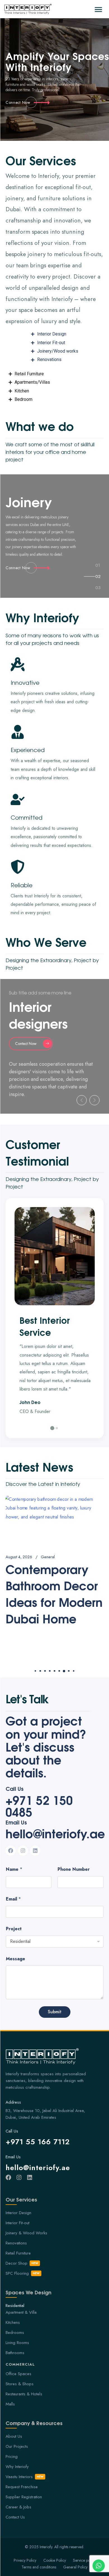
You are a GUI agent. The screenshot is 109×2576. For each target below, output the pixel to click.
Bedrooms (15, 2333)
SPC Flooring (23, 2273)
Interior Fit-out (17, 2223)
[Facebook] (11, 1851)
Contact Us (15, 2517)
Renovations (16, 2243)
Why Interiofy (17, 2467)
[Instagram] (23, 1851)
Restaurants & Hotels (24, 2394)
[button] (97, 9)
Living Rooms (17, 2343)
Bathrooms (15, 2353)
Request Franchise (22, 2487)
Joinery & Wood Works (26, 2233)
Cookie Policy (55, 2560)
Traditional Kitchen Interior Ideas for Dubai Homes (49, 1593)
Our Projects (17, 2446)
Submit (55, 2012)
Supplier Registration (24, 2497)
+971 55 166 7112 (38, 2142)
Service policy (84, 2560)
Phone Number (74, 1869)
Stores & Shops (20, 2384)
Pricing (12, 2456)
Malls (10, 2404)
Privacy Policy (25, 2560)
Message (16, 1959)
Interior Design (18, 2213)
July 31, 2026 (17, 1557)
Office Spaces (18, 2374)
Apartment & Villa (21, 2312)
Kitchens (13, 2322)
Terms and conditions (39, 2567)
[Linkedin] (35, 1851)
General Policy (75, 2567)
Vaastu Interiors (25, 2477)
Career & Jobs (18, 2507)
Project (14, 1929)
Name (14, 1869)
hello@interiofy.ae (55, 1833)
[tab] (98, 566)
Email (13, 1899)
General (44, 1557)
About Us (14, 2436)
